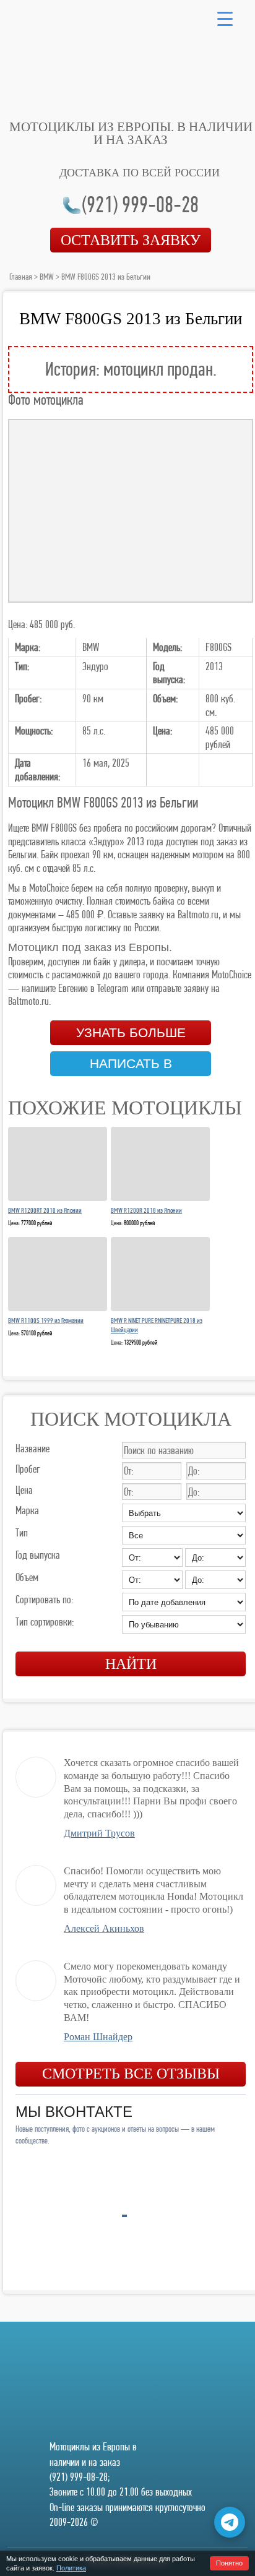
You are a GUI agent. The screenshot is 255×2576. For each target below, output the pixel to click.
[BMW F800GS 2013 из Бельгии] (131, 511)
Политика (71, 2568)
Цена (24, 1490)
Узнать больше (131, 1033)
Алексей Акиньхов (104, 1928)
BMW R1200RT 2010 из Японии (45, 1210)
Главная (21, 277)
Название (32, 1448)
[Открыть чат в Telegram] (230, 2522)
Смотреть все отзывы (131, 2074)
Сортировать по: (44, 1599)
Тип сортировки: (45, 1622)
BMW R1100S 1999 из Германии (46, 1320)
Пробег (28, 1469)
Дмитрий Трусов (99, 1833)
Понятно (229, 2563)
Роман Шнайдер (98, 2037)
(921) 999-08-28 (140, 205)
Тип (22, 1532)
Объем (27, 1577)
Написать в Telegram (131, 1066)
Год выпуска (38, 1555)
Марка (27, 1510)
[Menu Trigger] (225, 18)
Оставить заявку (131, 240)
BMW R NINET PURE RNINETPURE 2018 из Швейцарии (157, 1325)
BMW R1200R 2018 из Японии (146, 1210)
